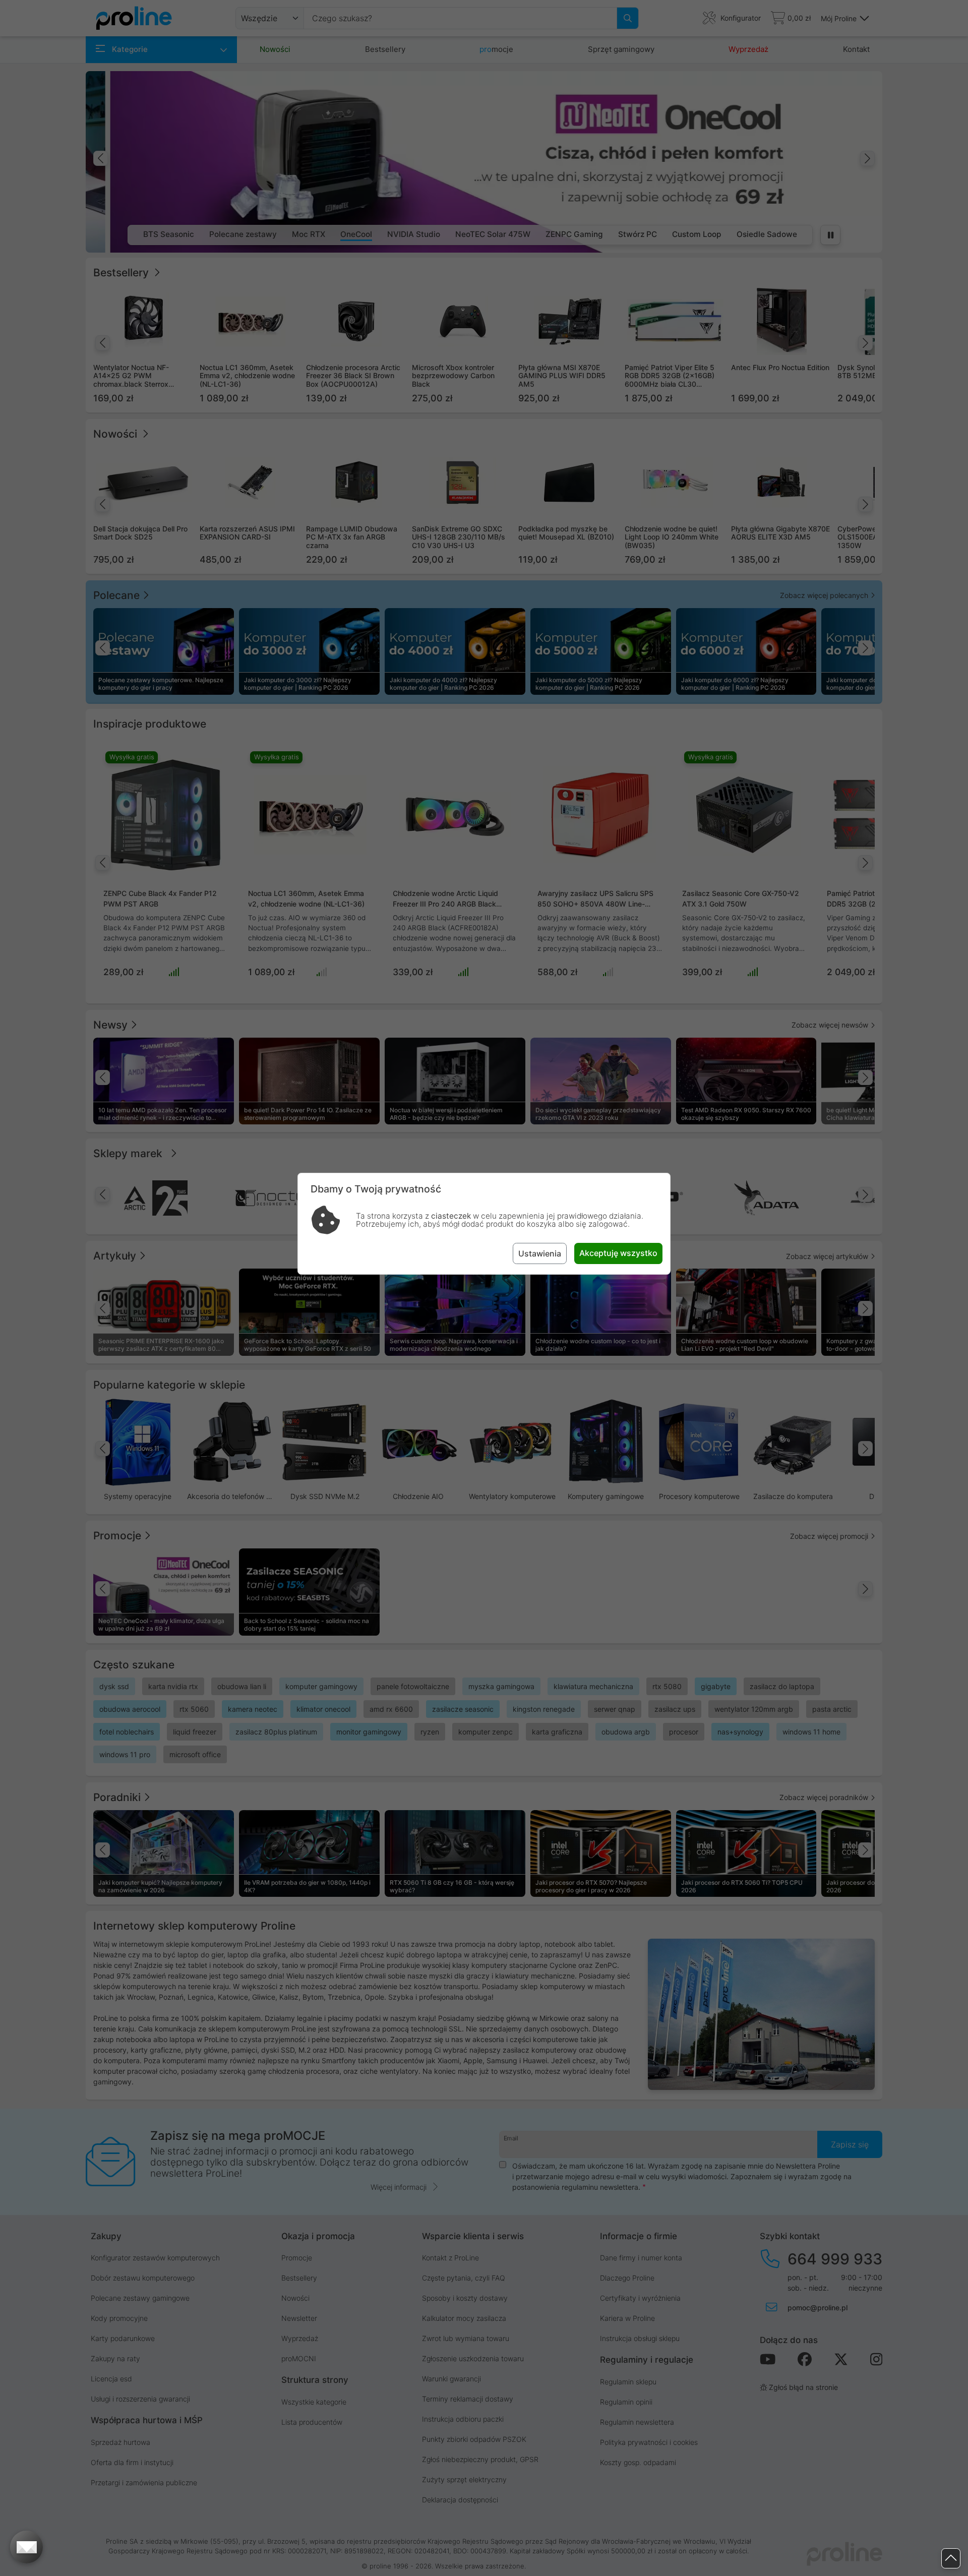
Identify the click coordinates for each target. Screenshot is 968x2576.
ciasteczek (451, 1216)
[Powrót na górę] (951, 2559)
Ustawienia (540, 1253)
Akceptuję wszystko (618, 1253)
